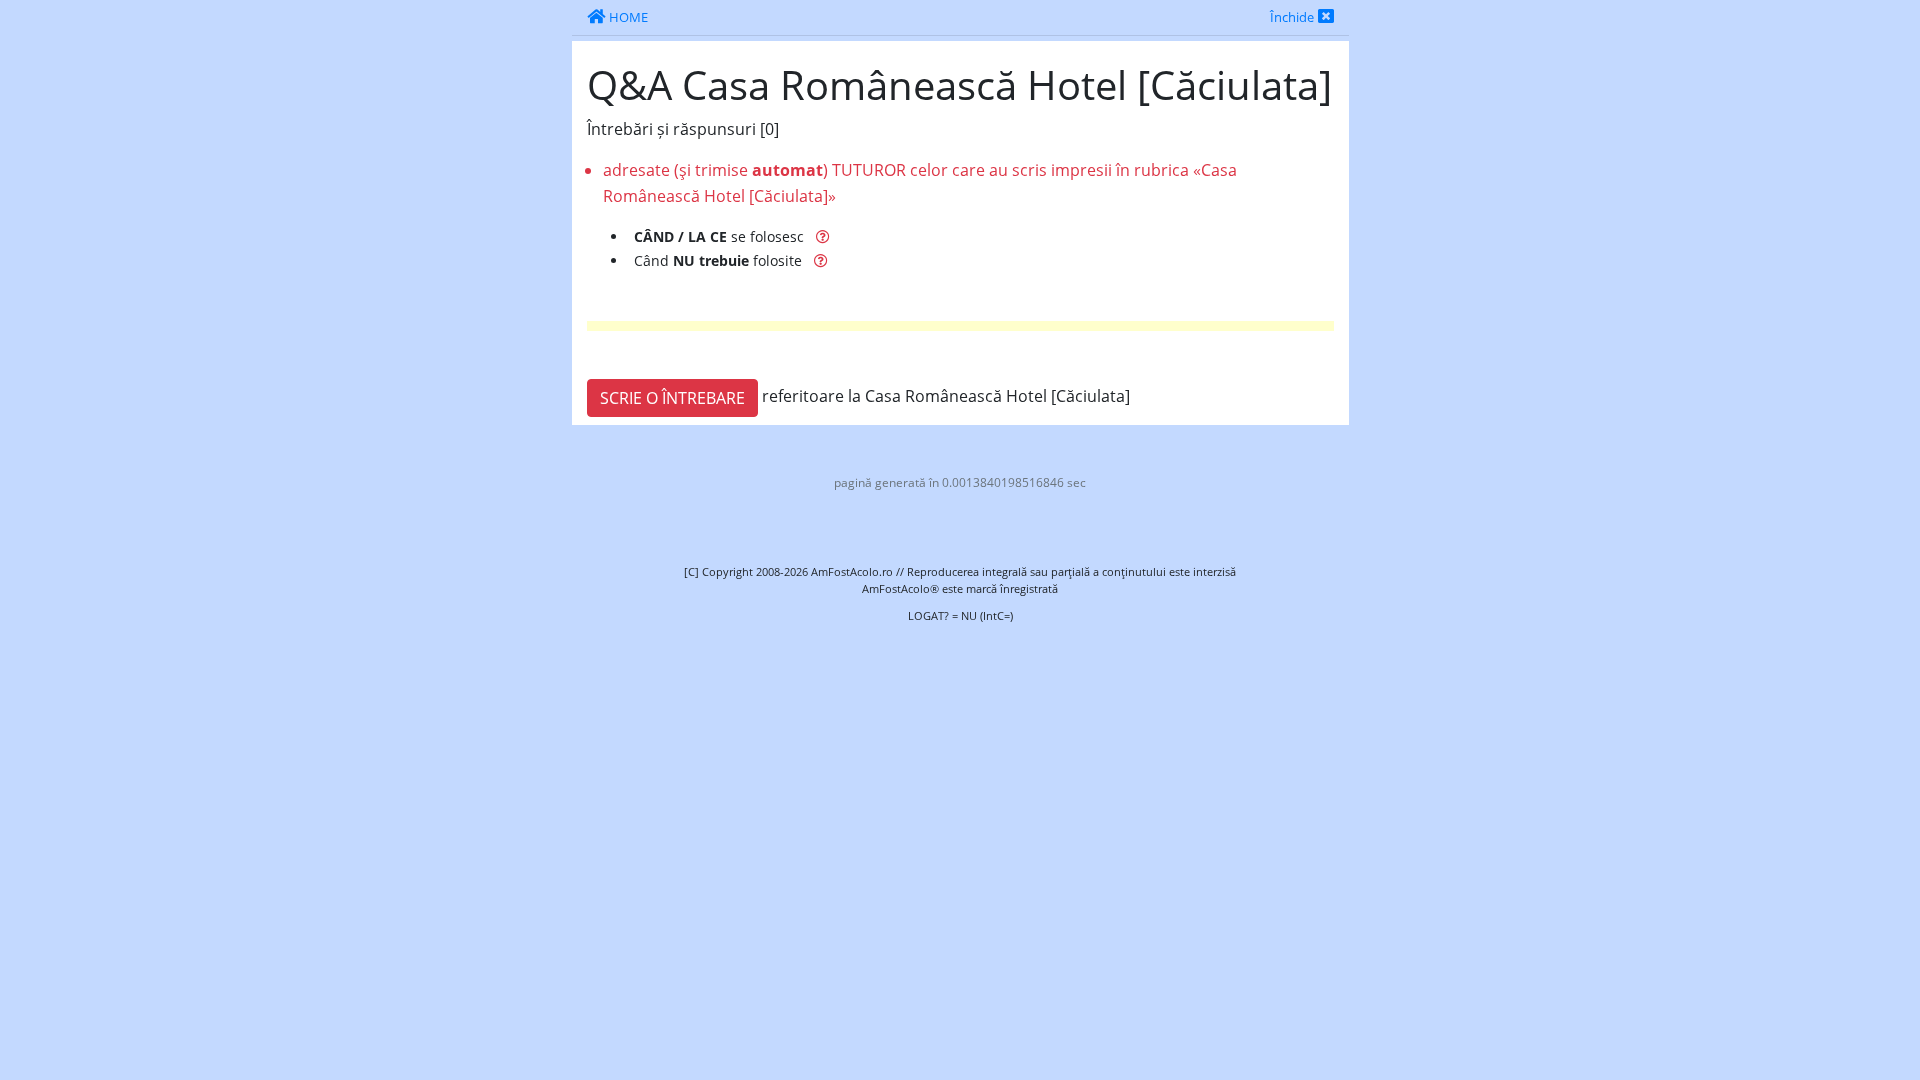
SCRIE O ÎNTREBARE (672, 398)
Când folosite (720, 260)
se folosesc (721, 236)
